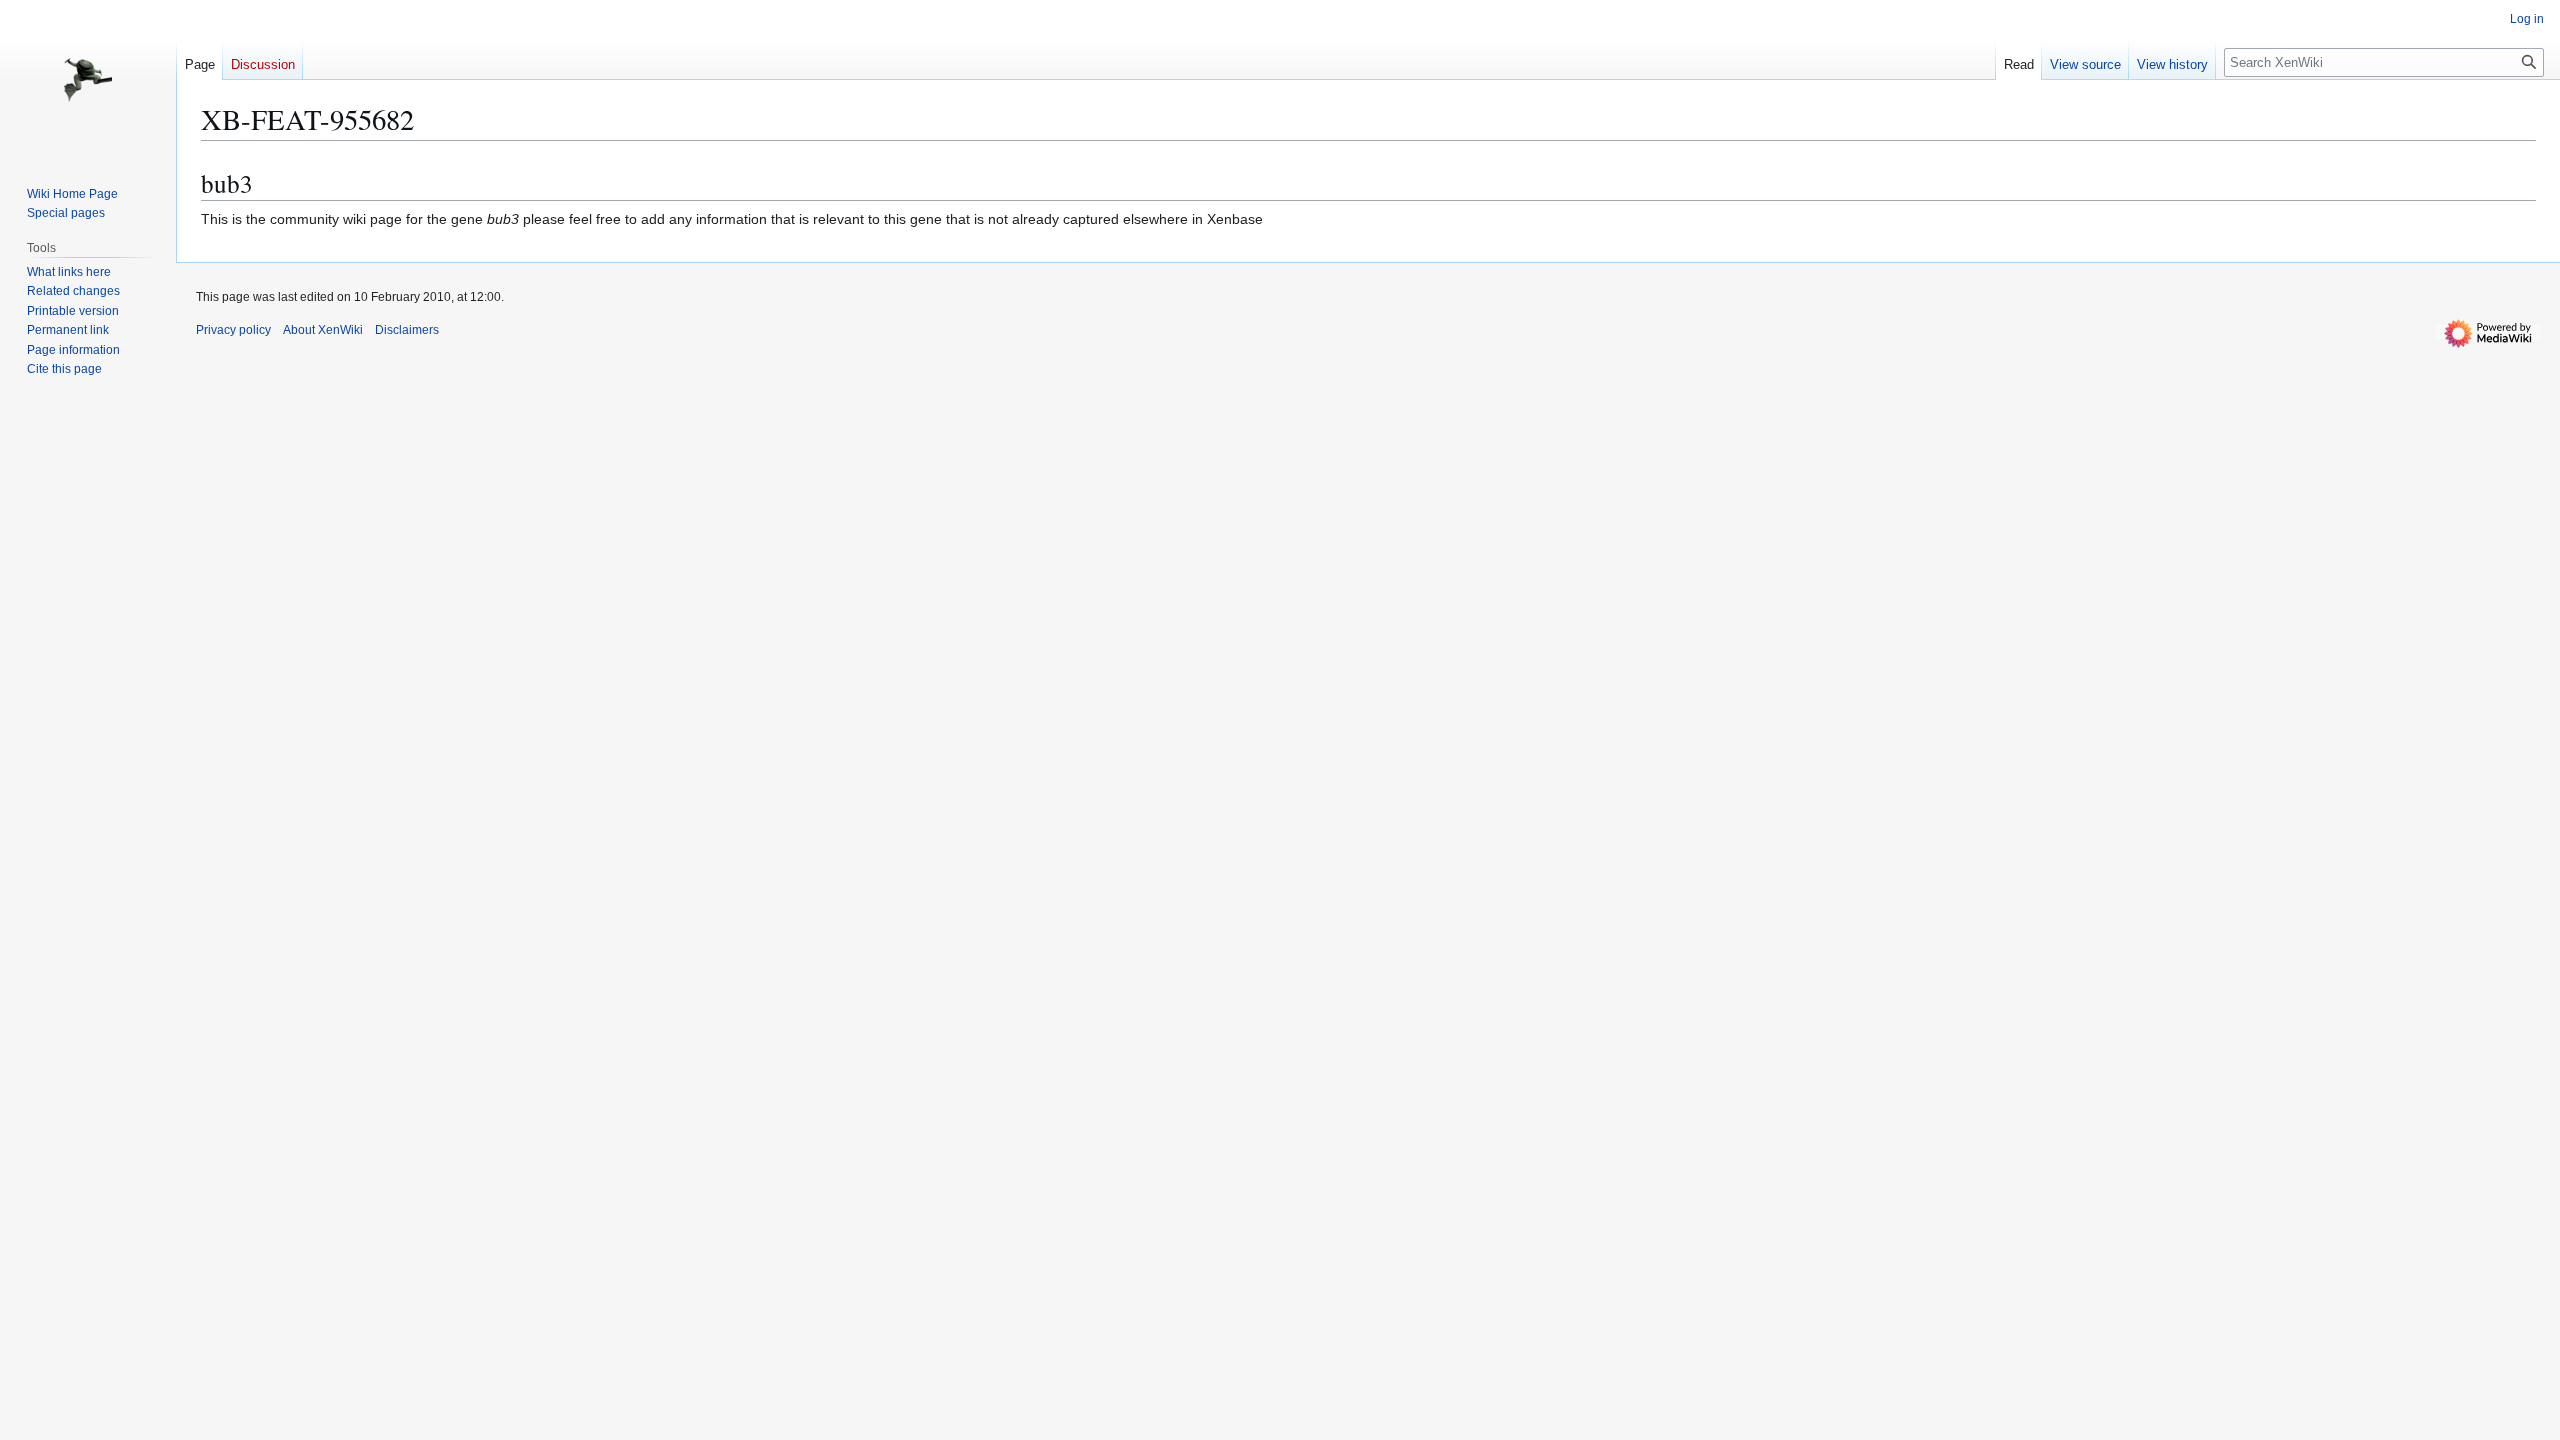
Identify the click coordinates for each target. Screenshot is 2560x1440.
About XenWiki (323, 330)
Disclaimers (407, 330)
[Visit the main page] (88, 80)
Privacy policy (233, 330)
